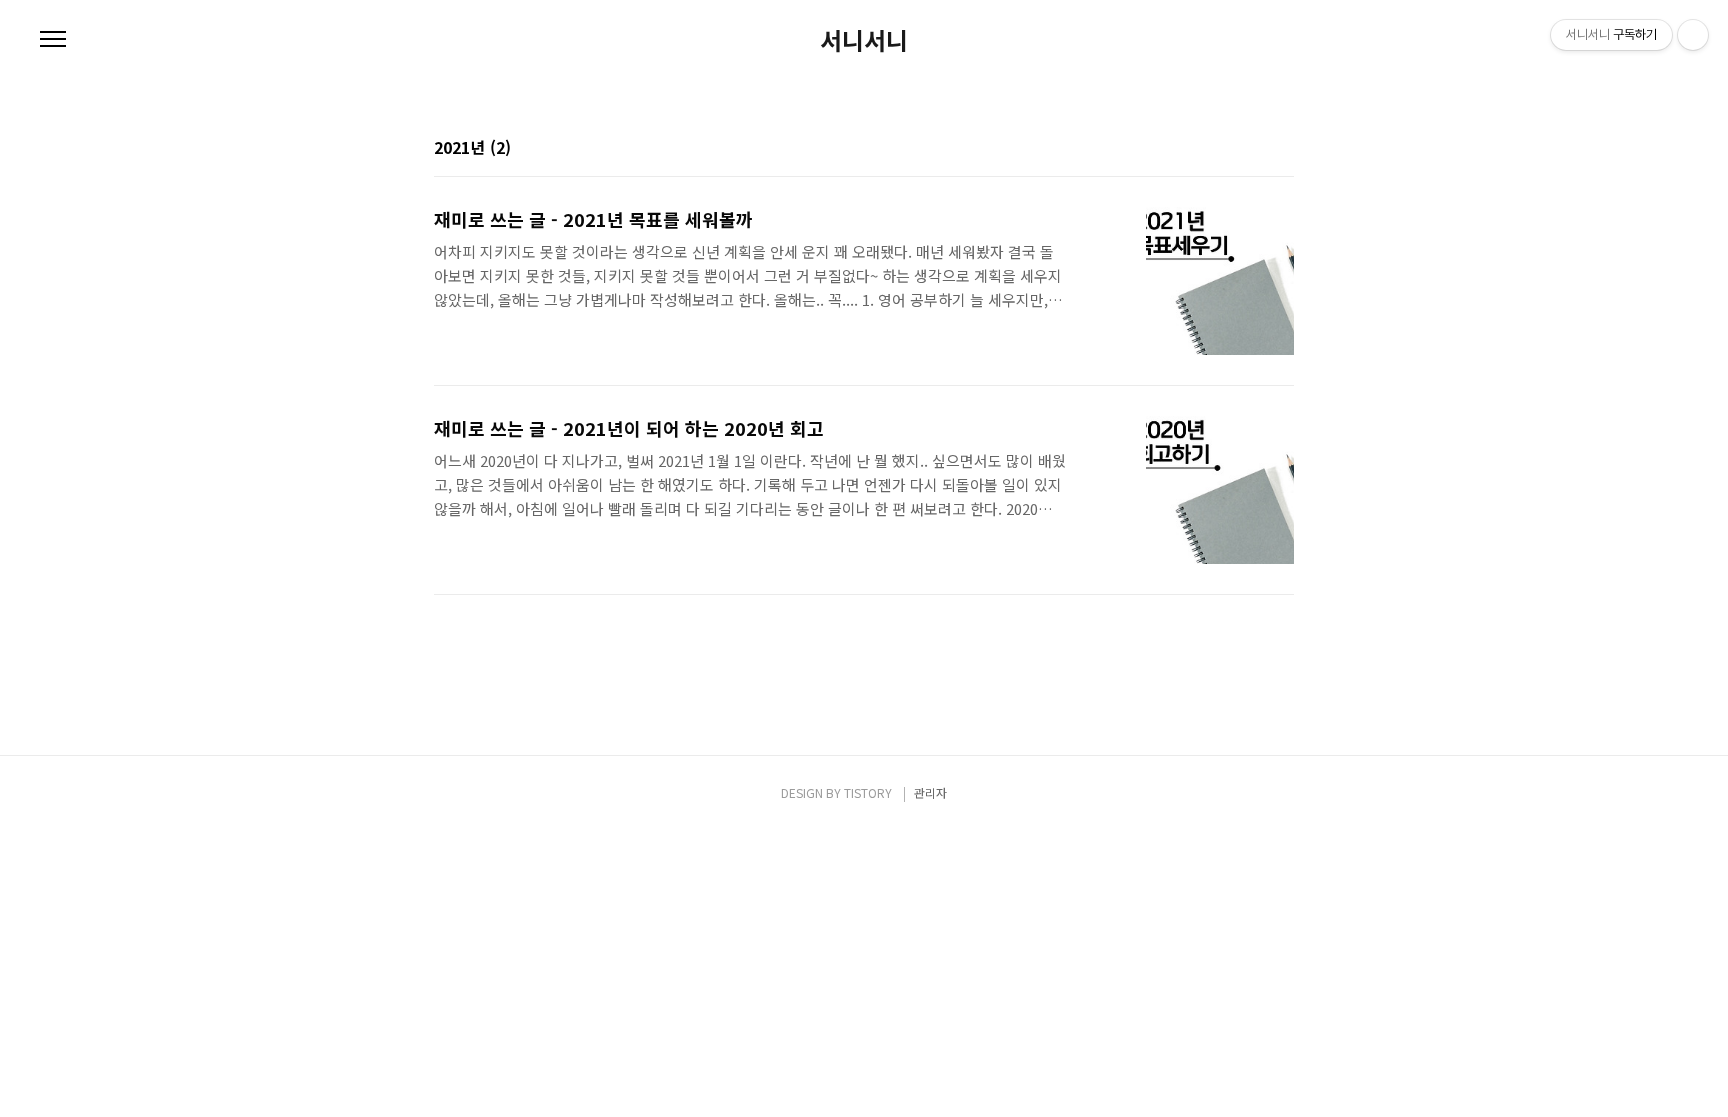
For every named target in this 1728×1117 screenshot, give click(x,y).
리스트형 (1282, 149)
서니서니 (864, 40)
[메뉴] (53, 40)
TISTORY (868, 792)
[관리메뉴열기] (1693, 35)
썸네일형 (1254, 149)
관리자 (930, 792)
